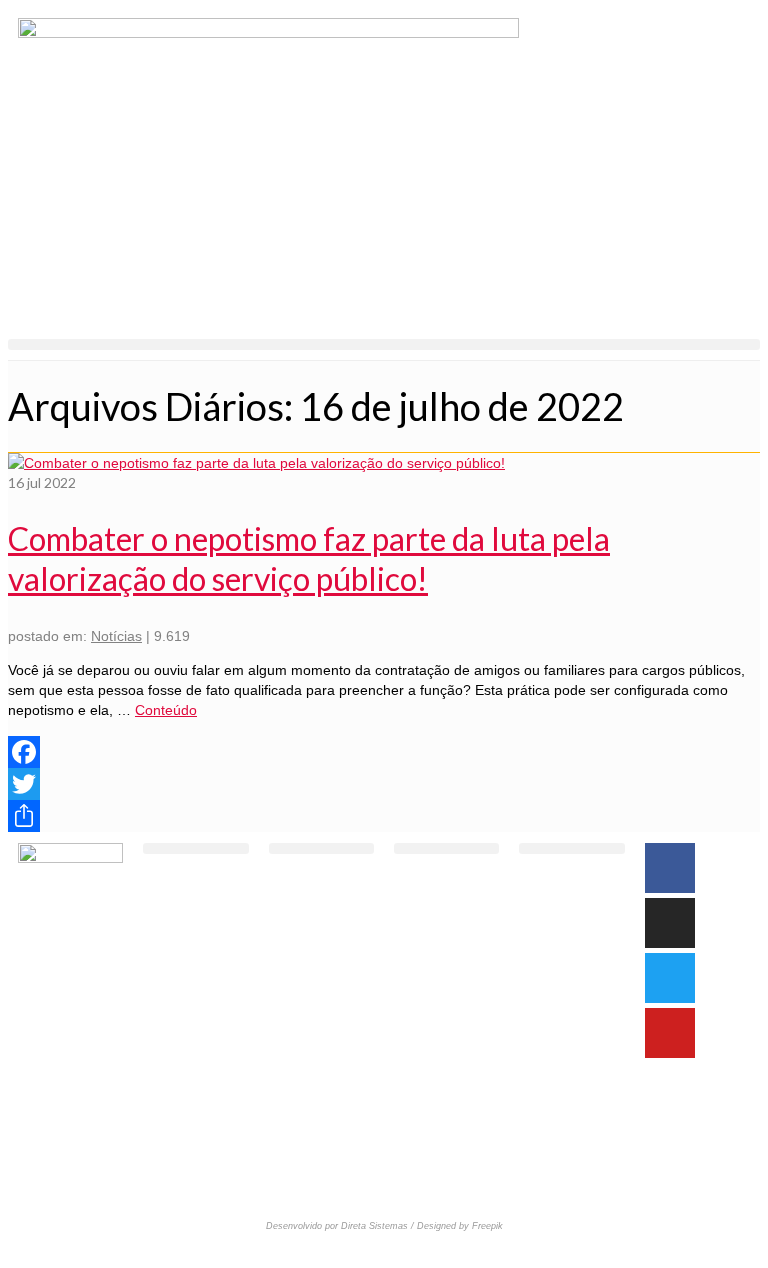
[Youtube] (670, 1033)
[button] (384, 344)
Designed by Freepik (460, 1226)
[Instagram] (670, 923)
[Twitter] (384, 784)
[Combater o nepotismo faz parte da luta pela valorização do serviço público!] (256, 463)
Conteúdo (166, 710)
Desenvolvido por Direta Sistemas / (341, 1226)
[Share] (384, 816)
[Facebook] (384, 752)
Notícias (116, 636)
